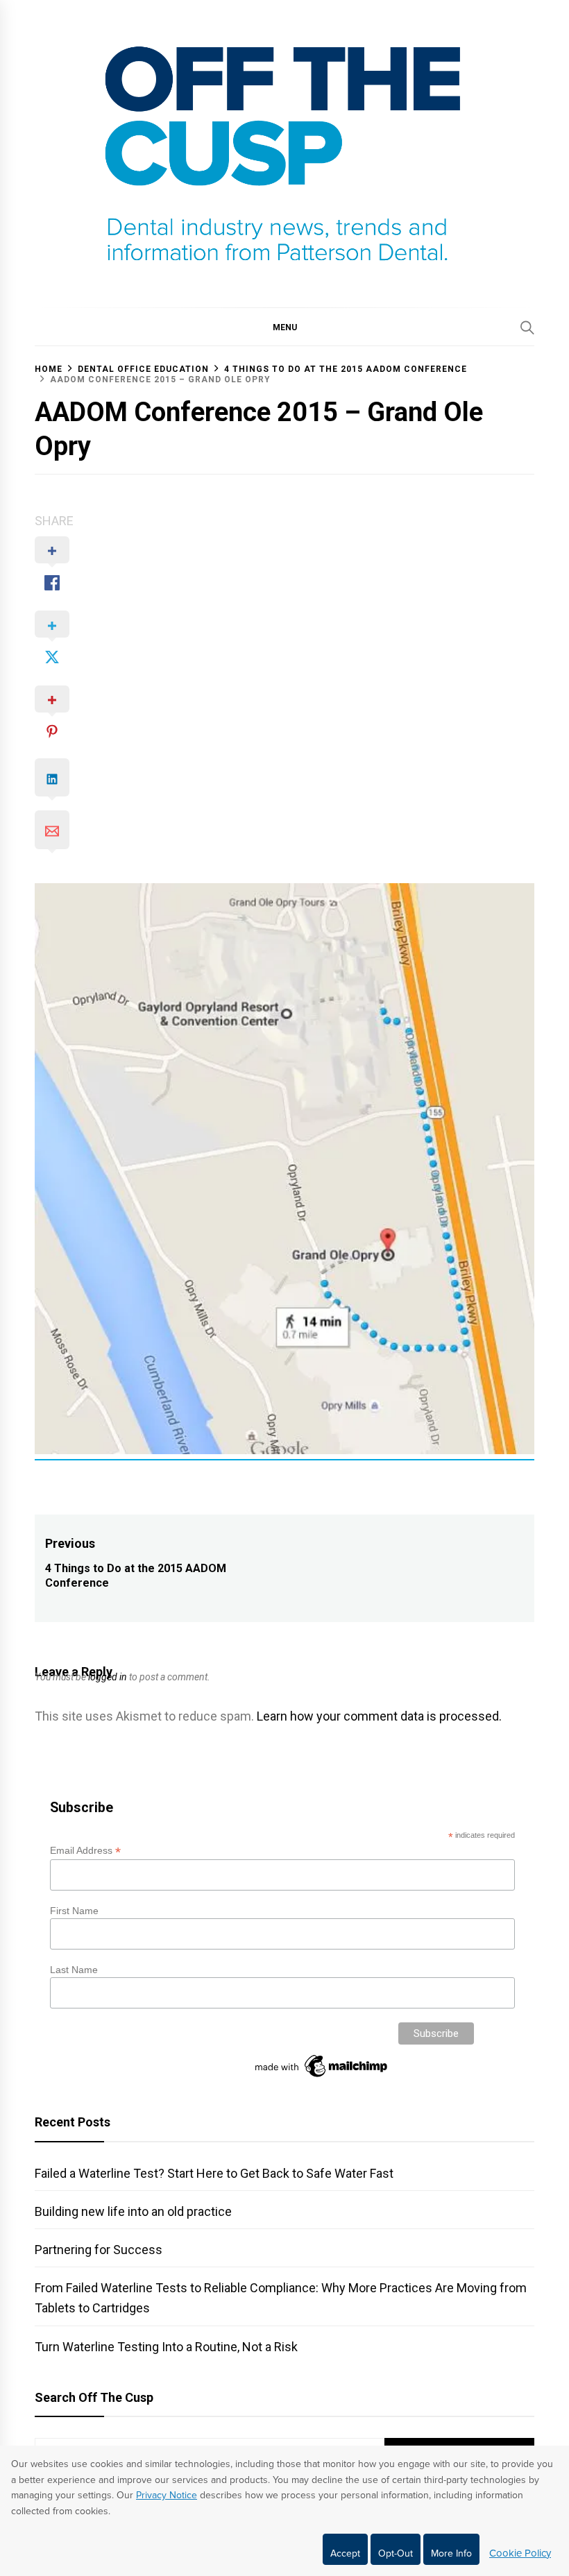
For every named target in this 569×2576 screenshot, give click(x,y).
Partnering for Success (99, 2250)
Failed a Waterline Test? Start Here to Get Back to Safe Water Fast (214, 2173)
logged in (108, 1677)
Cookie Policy (520, 2553)
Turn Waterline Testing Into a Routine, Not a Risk (166, 2347)
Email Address (85, 1851)
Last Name (74, 1970)
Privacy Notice (167, 2495)
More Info (451, 2553)
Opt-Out (396, 2553)
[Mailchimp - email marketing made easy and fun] (322, 2077)
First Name (74, 1911)
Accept (345, 2553)
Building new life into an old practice (133, 2211)
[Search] (527, 327)
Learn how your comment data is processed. (379, 1716)
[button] (284, 327)
